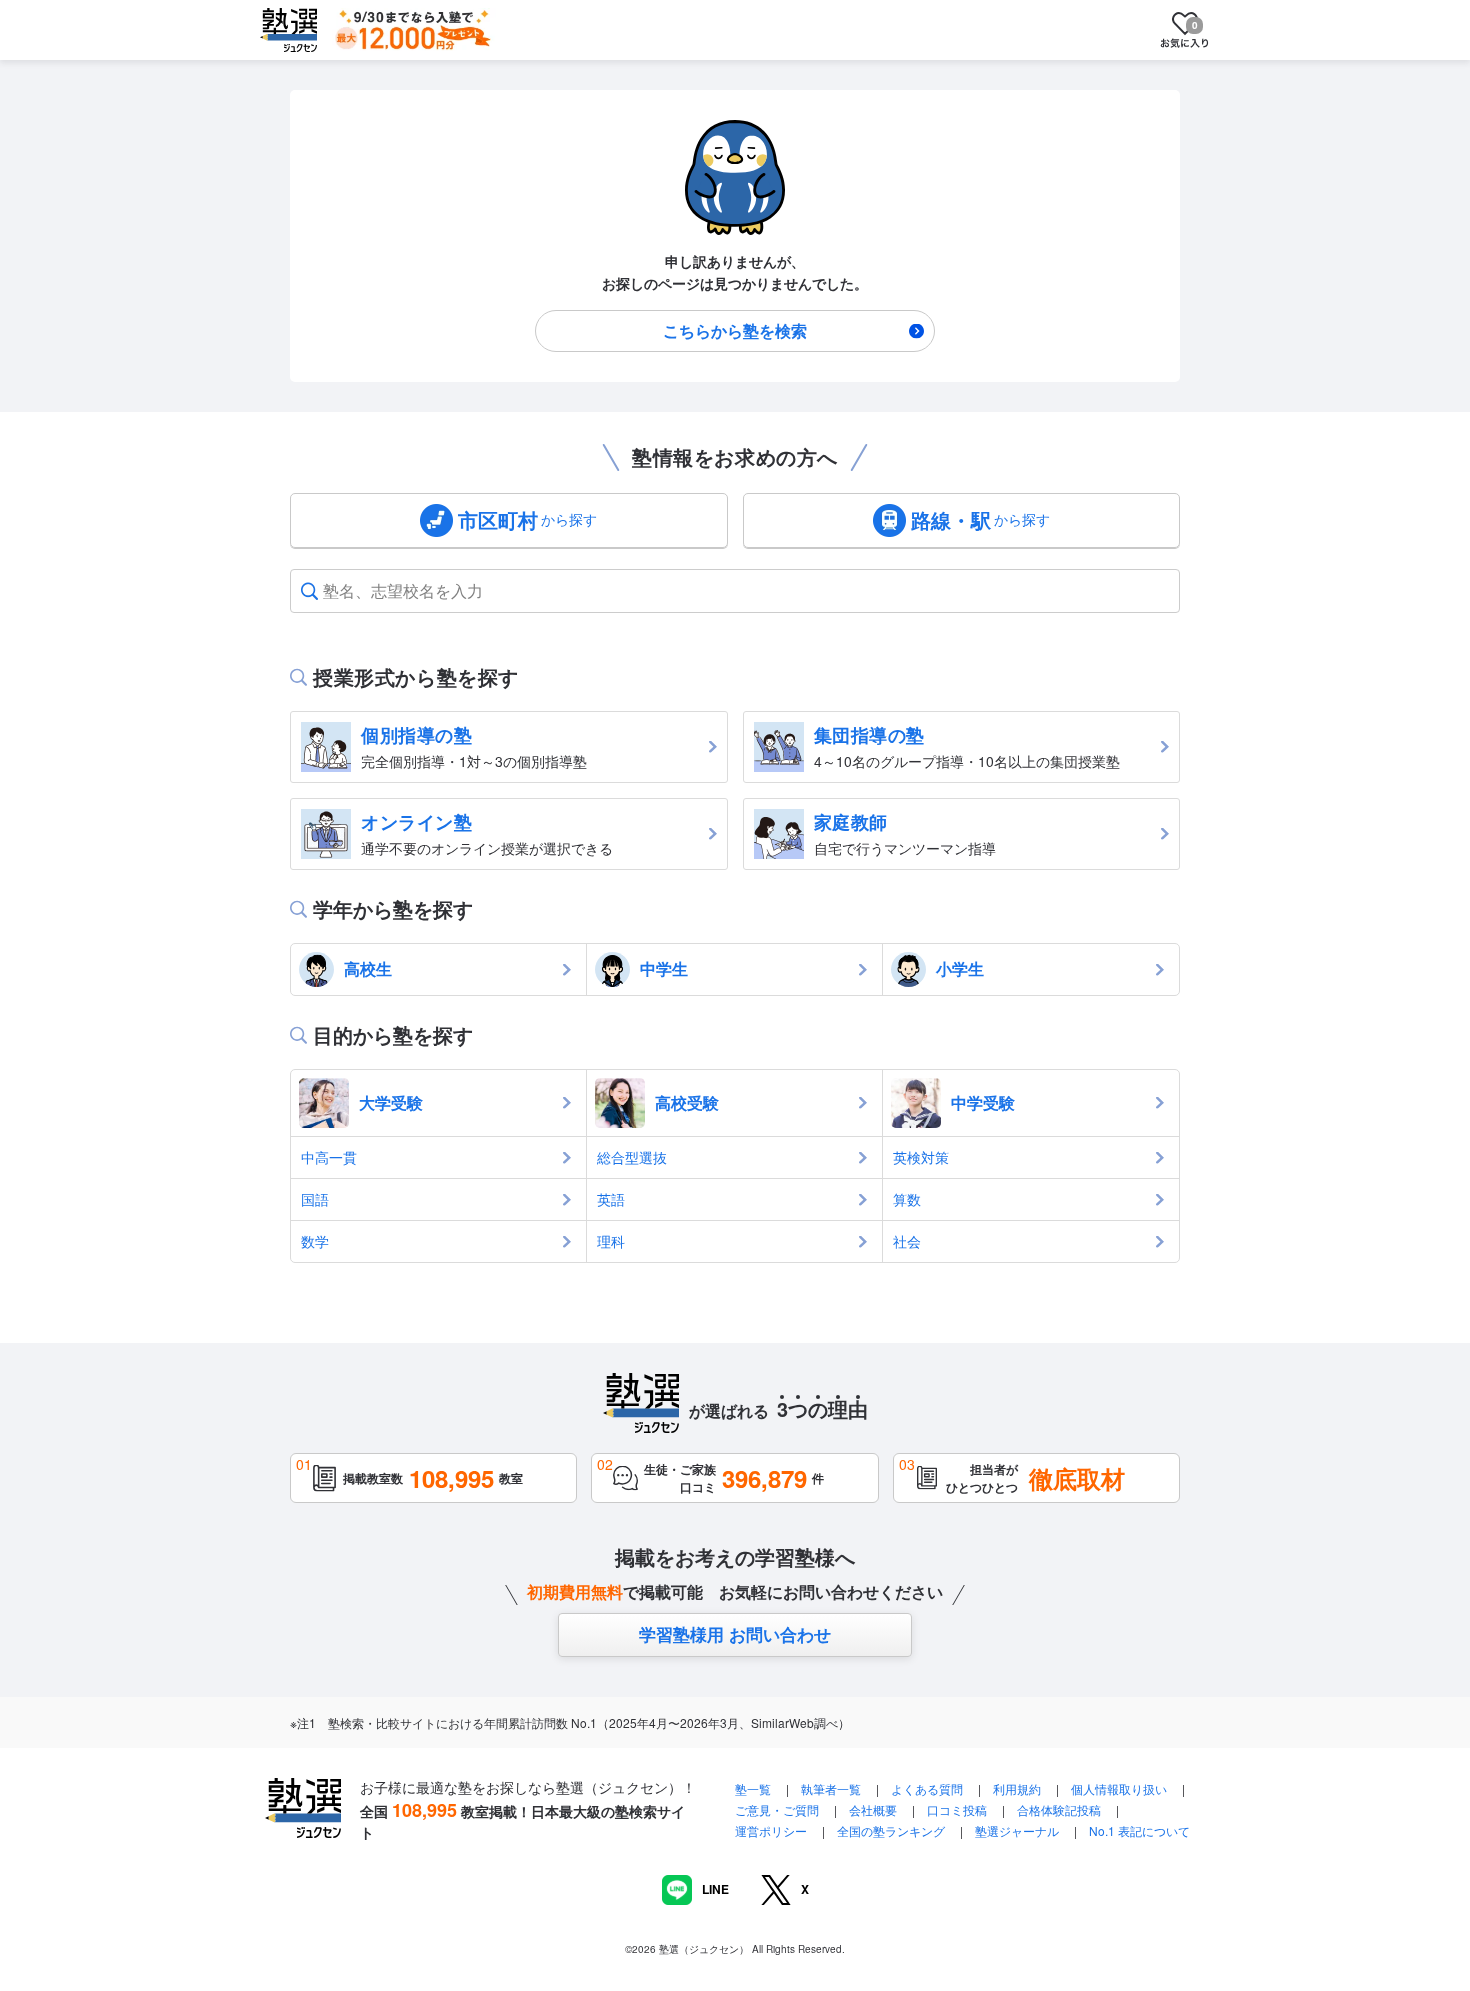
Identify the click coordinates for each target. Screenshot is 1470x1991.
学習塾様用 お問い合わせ (735, 1634)
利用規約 (1017, 1788)
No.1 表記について (1139, 1830)
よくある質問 (928, 1788)
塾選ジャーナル (1017, 1830)
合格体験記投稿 (1059, 1809)
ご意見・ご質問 (777, 1809)
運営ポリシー (771, 1830)
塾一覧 (753, 1788)
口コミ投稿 (957, 1809)
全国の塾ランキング (891, 1830)
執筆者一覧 (831, 1788)
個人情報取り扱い (1119, 1788)
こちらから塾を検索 (735, 330)
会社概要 (873, 1809)
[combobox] (325, 591)
